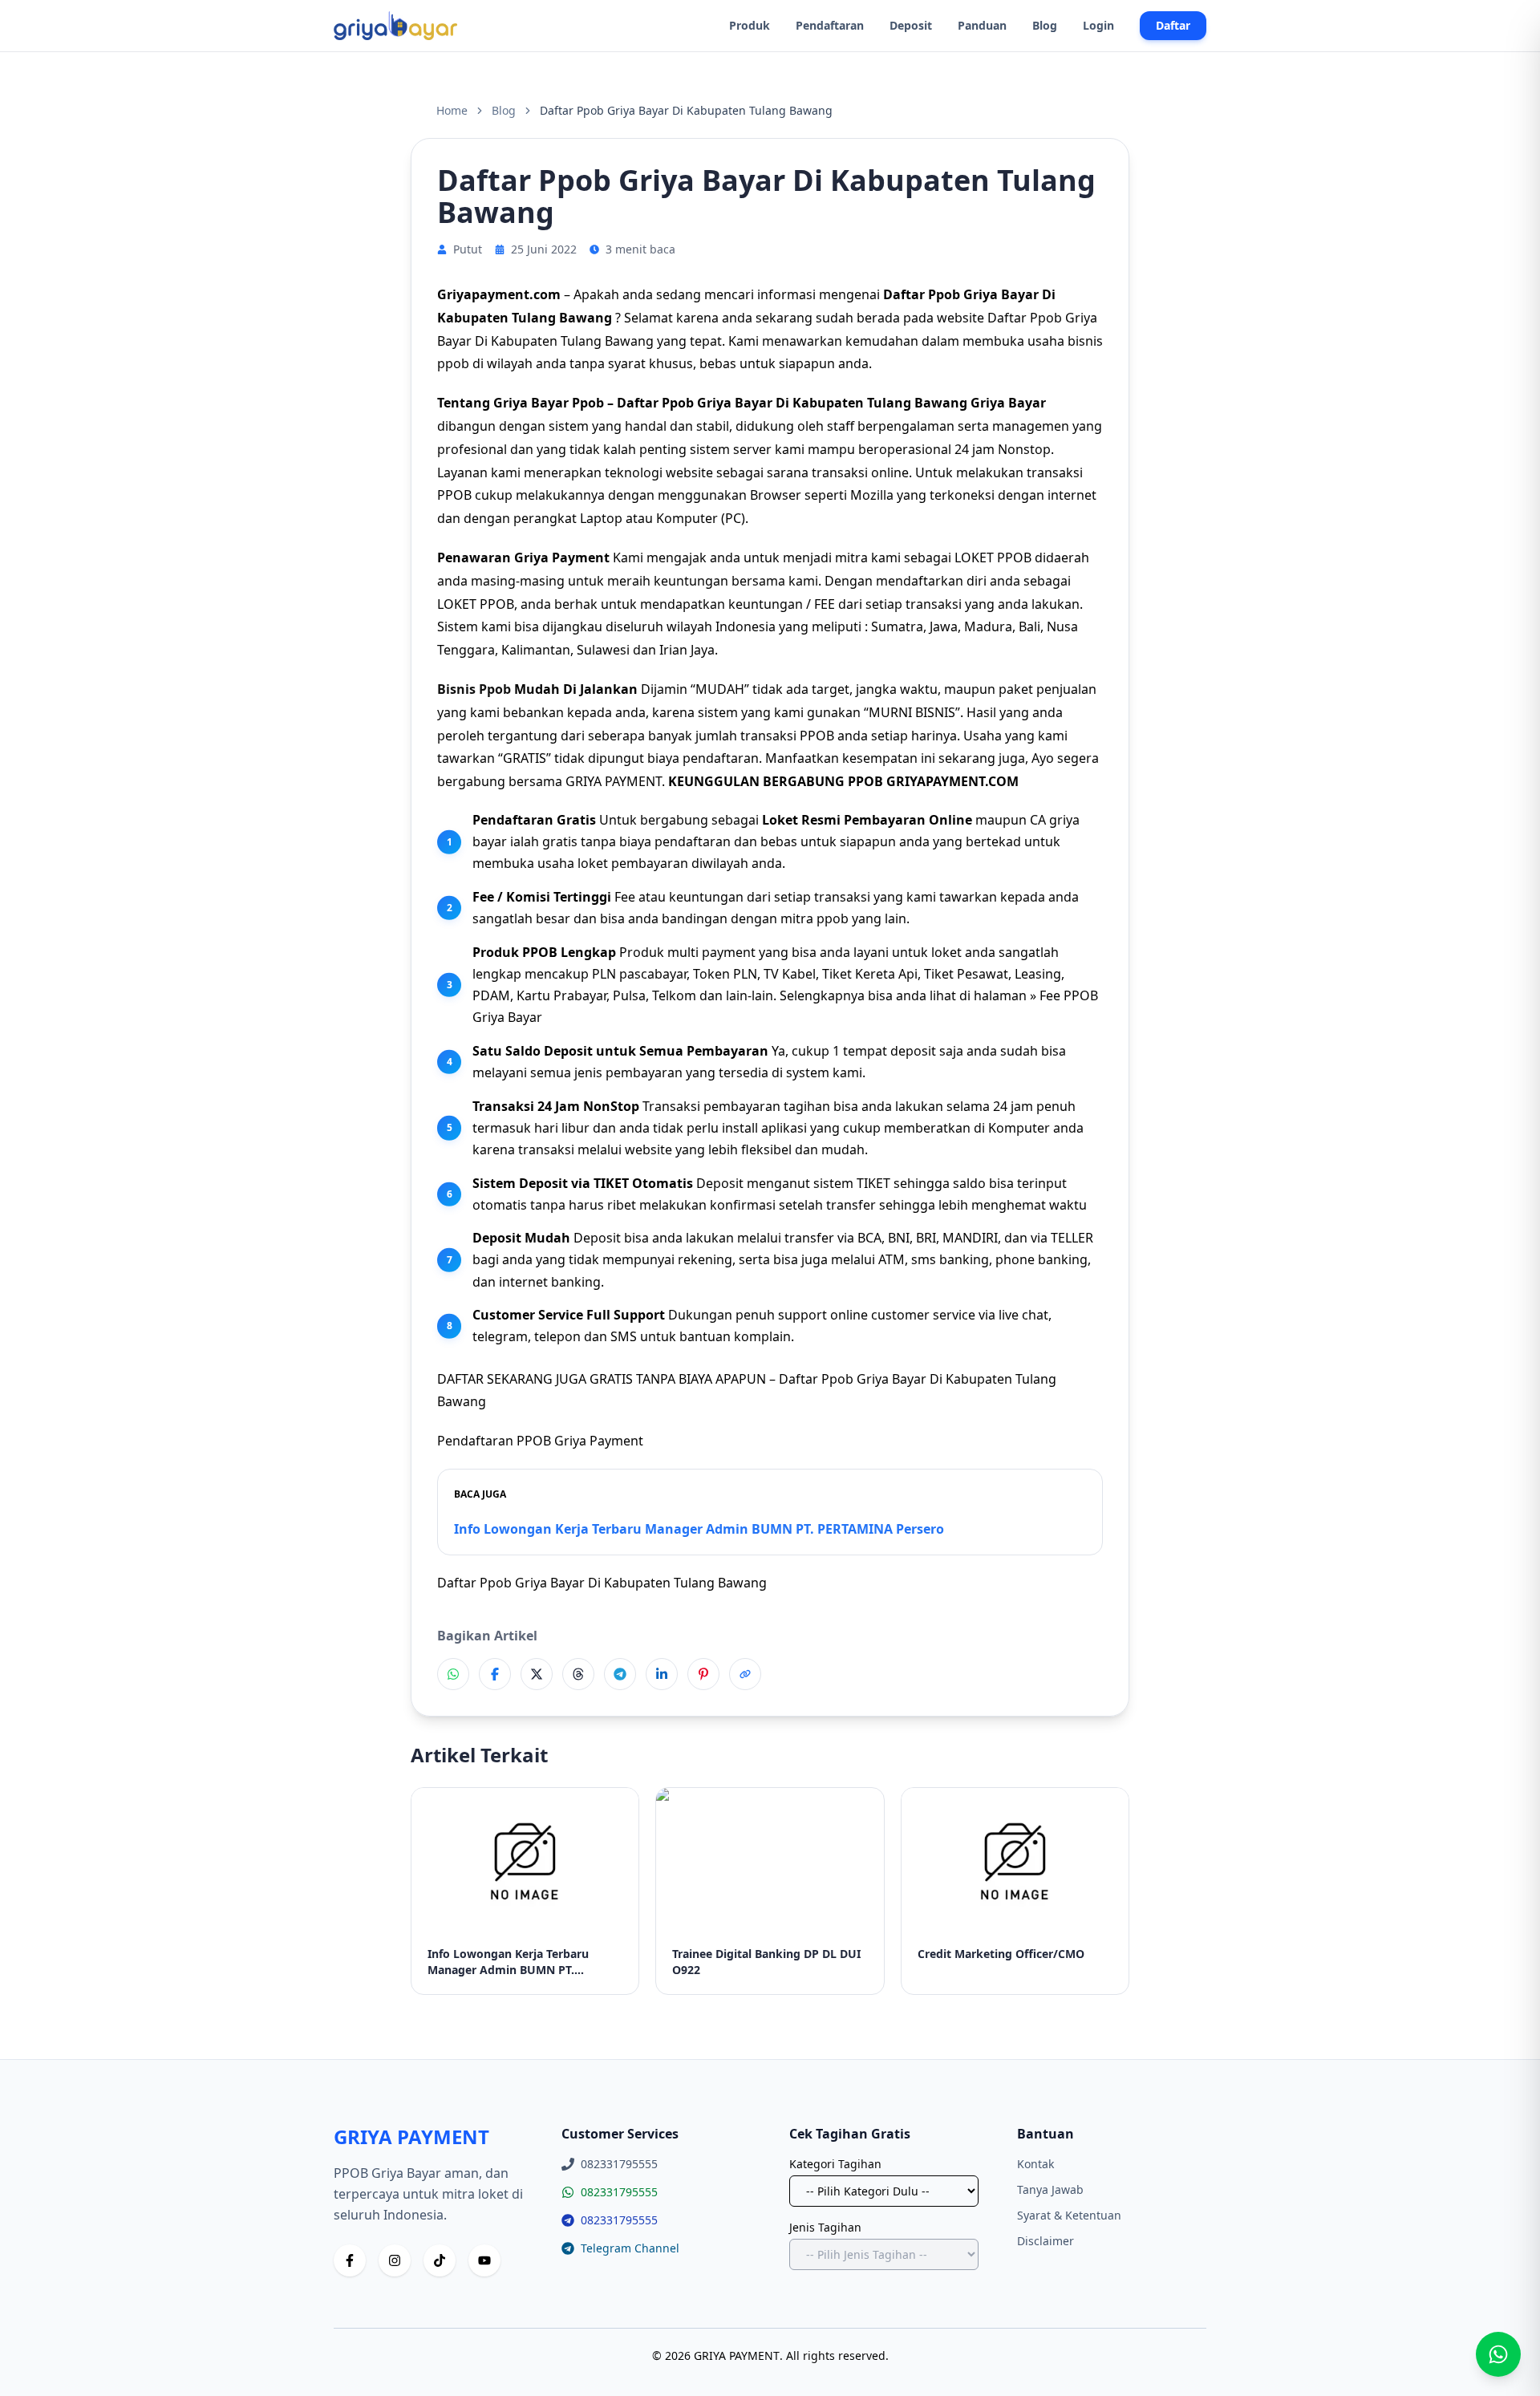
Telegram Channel (630, 2248)
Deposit (911, 25)
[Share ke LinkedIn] (662, 1674)
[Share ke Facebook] (495, 1674)
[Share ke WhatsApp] (453, 1674)
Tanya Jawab (1050, 2189)
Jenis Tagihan (825, 2227)
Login (1098, 25)
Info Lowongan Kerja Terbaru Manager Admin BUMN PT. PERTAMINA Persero (699, 1529)
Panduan (982, 25)
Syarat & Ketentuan (1069, 2215)
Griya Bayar (1008, 403)
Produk (750, 25)
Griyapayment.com (499, 294)
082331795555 (619, 2192)
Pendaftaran (830, 25)
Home (452, 110)
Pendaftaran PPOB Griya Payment (540, 1441)
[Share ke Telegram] (620, 1674)
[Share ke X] (537, 1674)
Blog (1045, 25)
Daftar (1173, 25)
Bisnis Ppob (474, 689)
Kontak (1035, 2164)
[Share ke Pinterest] (703, 1674)
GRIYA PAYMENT (614, 781)
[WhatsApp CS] (1498, 2354)
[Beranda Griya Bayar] (395, 26)
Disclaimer (1046, 2241)
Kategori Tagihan (835, 2164)
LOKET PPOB (993, 557)
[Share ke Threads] (578, 1674)
